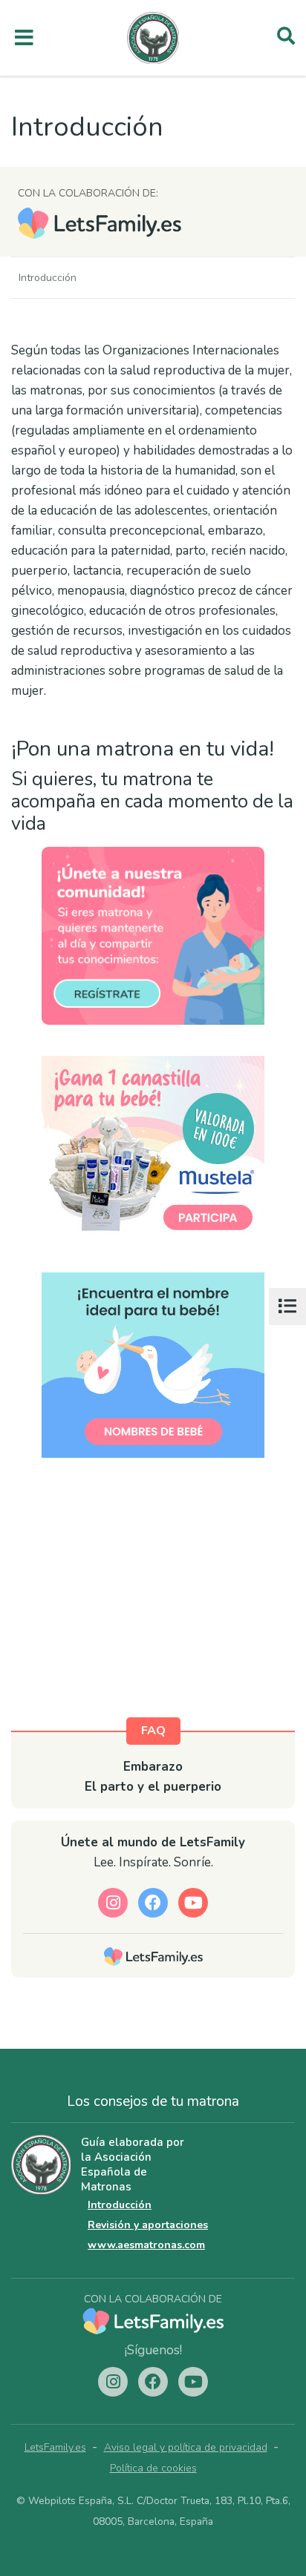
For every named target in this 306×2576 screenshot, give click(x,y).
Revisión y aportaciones (148, 2225)
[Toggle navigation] (24, 38)
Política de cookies (153, 2468)
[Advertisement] (153, 1602)
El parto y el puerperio (153, 1787)
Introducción (120, 2205)
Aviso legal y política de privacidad (186, 2447)
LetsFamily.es (55, 2447)
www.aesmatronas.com (146, 2245)
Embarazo (153, 1767)
